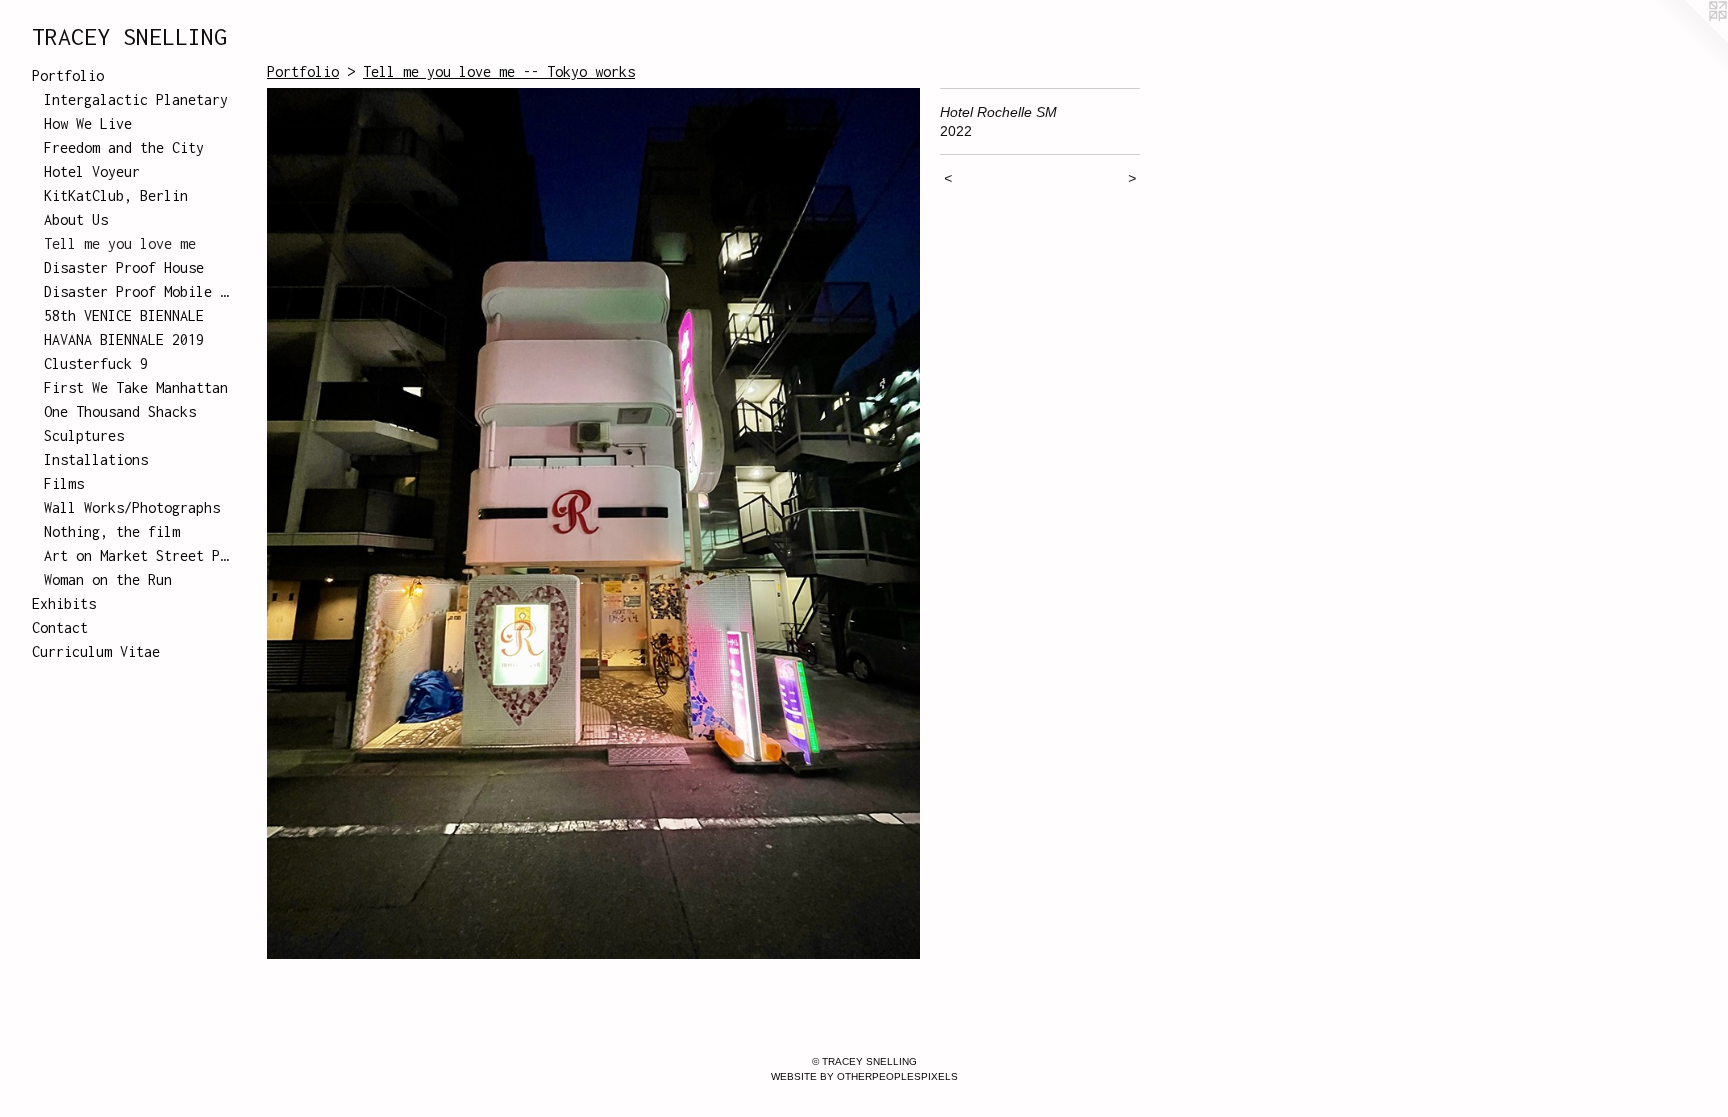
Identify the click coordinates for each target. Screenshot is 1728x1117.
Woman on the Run (108, 579)
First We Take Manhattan (136, 387)
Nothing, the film (112, 531)
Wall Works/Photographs (132, 507)
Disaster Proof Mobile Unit (138, 291)
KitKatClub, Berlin (116, 195)
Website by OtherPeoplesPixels (864, 1076)
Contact (60, 627)
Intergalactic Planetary (136, 99)
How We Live (88, 123)
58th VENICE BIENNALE (124, 315)
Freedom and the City (124, 147)
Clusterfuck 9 (96, 363)
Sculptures (84, 435)
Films (64, 483)
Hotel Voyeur (92, 171)
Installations (96, 459)
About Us (76, 219)
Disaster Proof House (124, 267)
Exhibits (64, 603)
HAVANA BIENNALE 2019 (124, 339)
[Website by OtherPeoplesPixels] (1688, 40)
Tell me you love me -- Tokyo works (499, 71)
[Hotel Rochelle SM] (593, 523)
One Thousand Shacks (120, 411)
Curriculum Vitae (96, 651)
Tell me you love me (120, 243)
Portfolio (68, 75)
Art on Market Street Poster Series (138, 555)
